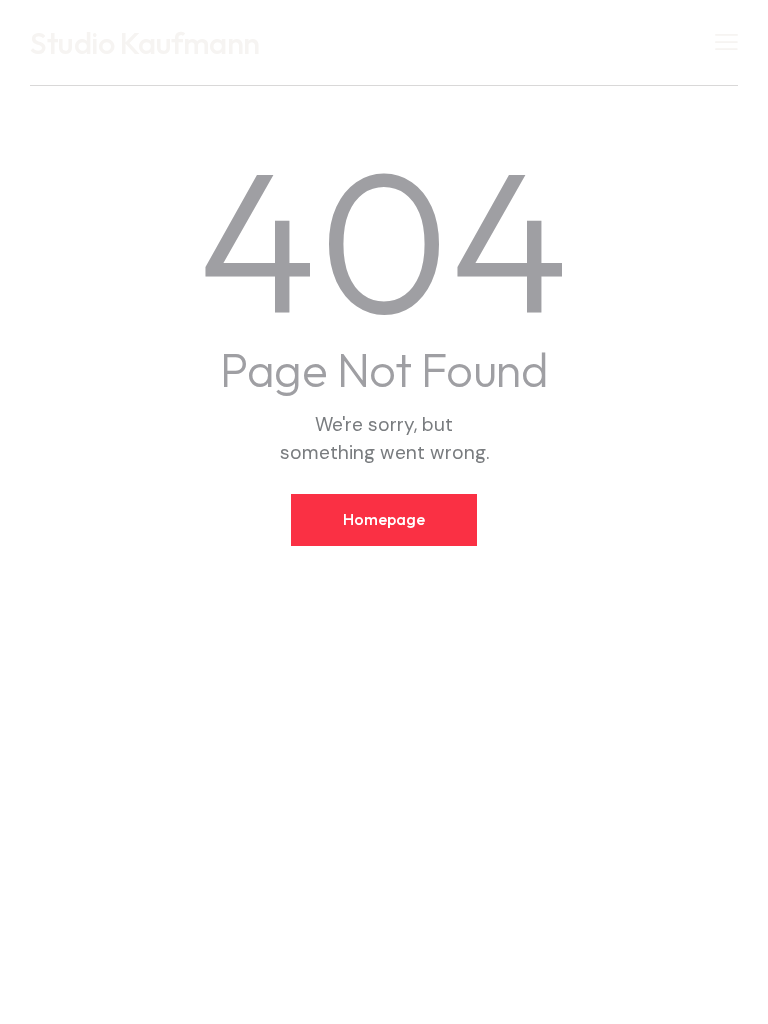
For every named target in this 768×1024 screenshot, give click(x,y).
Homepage (384, 519)
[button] (726, 41)
